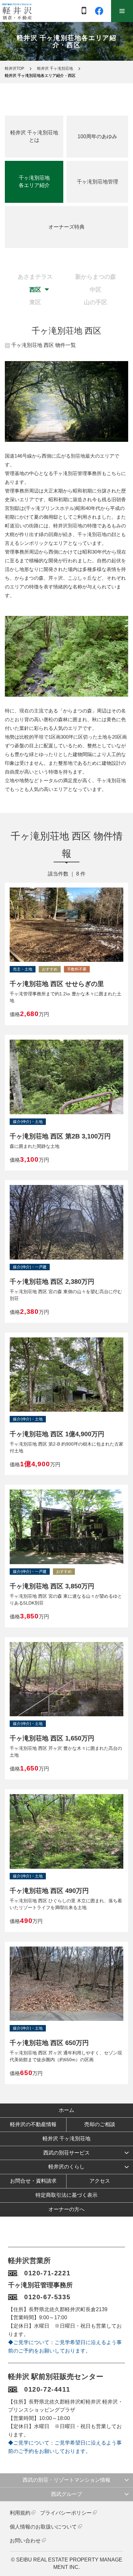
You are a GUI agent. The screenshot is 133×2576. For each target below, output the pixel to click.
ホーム (66, 2110)
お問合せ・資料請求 (33, 2181)
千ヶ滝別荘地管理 (97, 182)
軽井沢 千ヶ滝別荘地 (55, 68)
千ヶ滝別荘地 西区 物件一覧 (44, 345)
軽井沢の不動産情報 (33, 2124)
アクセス (100, 2181)
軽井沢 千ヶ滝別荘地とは (34, 136)
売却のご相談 (100, 2124)
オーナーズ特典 (66, 227)
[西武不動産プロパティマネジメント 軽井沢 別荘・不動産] (17, 11)
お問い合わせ (25, 2541)
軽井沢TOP (15, 68)
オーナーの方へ (66, 2209)
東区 (35, 302)
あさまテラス (35, 277)
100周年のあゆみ (97, 136)
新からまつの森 (96, 277)
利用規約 (20, 2513)
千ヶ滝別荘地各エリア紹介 (34, 182)
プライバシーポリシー (66, 2513)
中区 (96, 290)
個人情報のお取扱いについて (43, 2527)
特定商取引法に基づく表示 (66, 2195)
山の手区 (96, 302)
